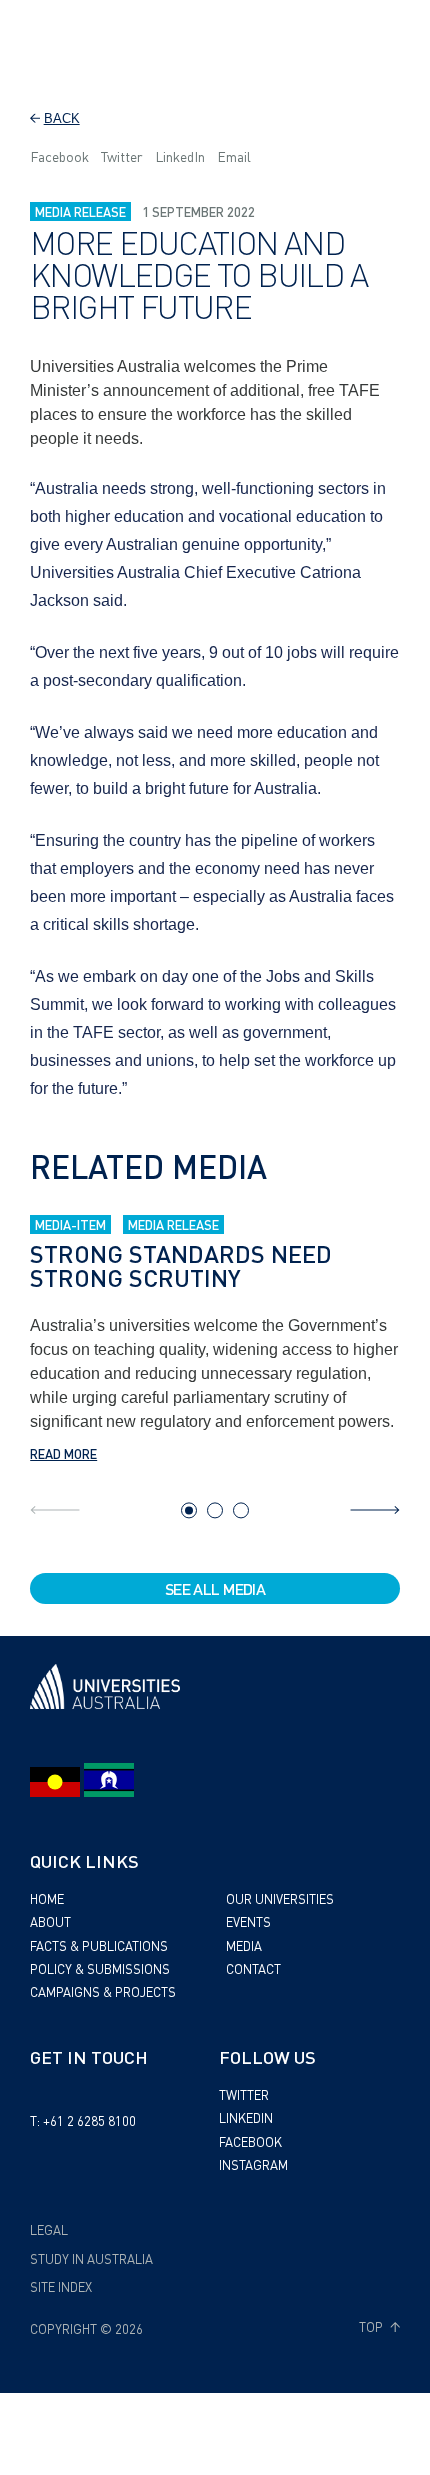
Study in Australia (91, 2258)
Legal (49, 2229)
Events (248, 1921)
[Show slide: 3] (241, 1511)
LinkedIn (180, 156)
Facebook (59, 156)
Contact (253, 1968)
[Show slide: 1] (189, 1511)
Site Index (61, 2286)
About (50, 1921)
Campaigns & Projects (103, 1991)
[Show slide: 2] (215, 1511)
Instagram (253, 2164)
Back (62, 118)
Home (47, 1898)
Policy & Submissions (100, 1968)
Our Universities (280, 1898)
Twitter (122, 156)
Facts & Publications (99, 1945)
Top (372, 2327)
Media (244, 1945)
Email (234, 156)
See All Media (215, 1588)
